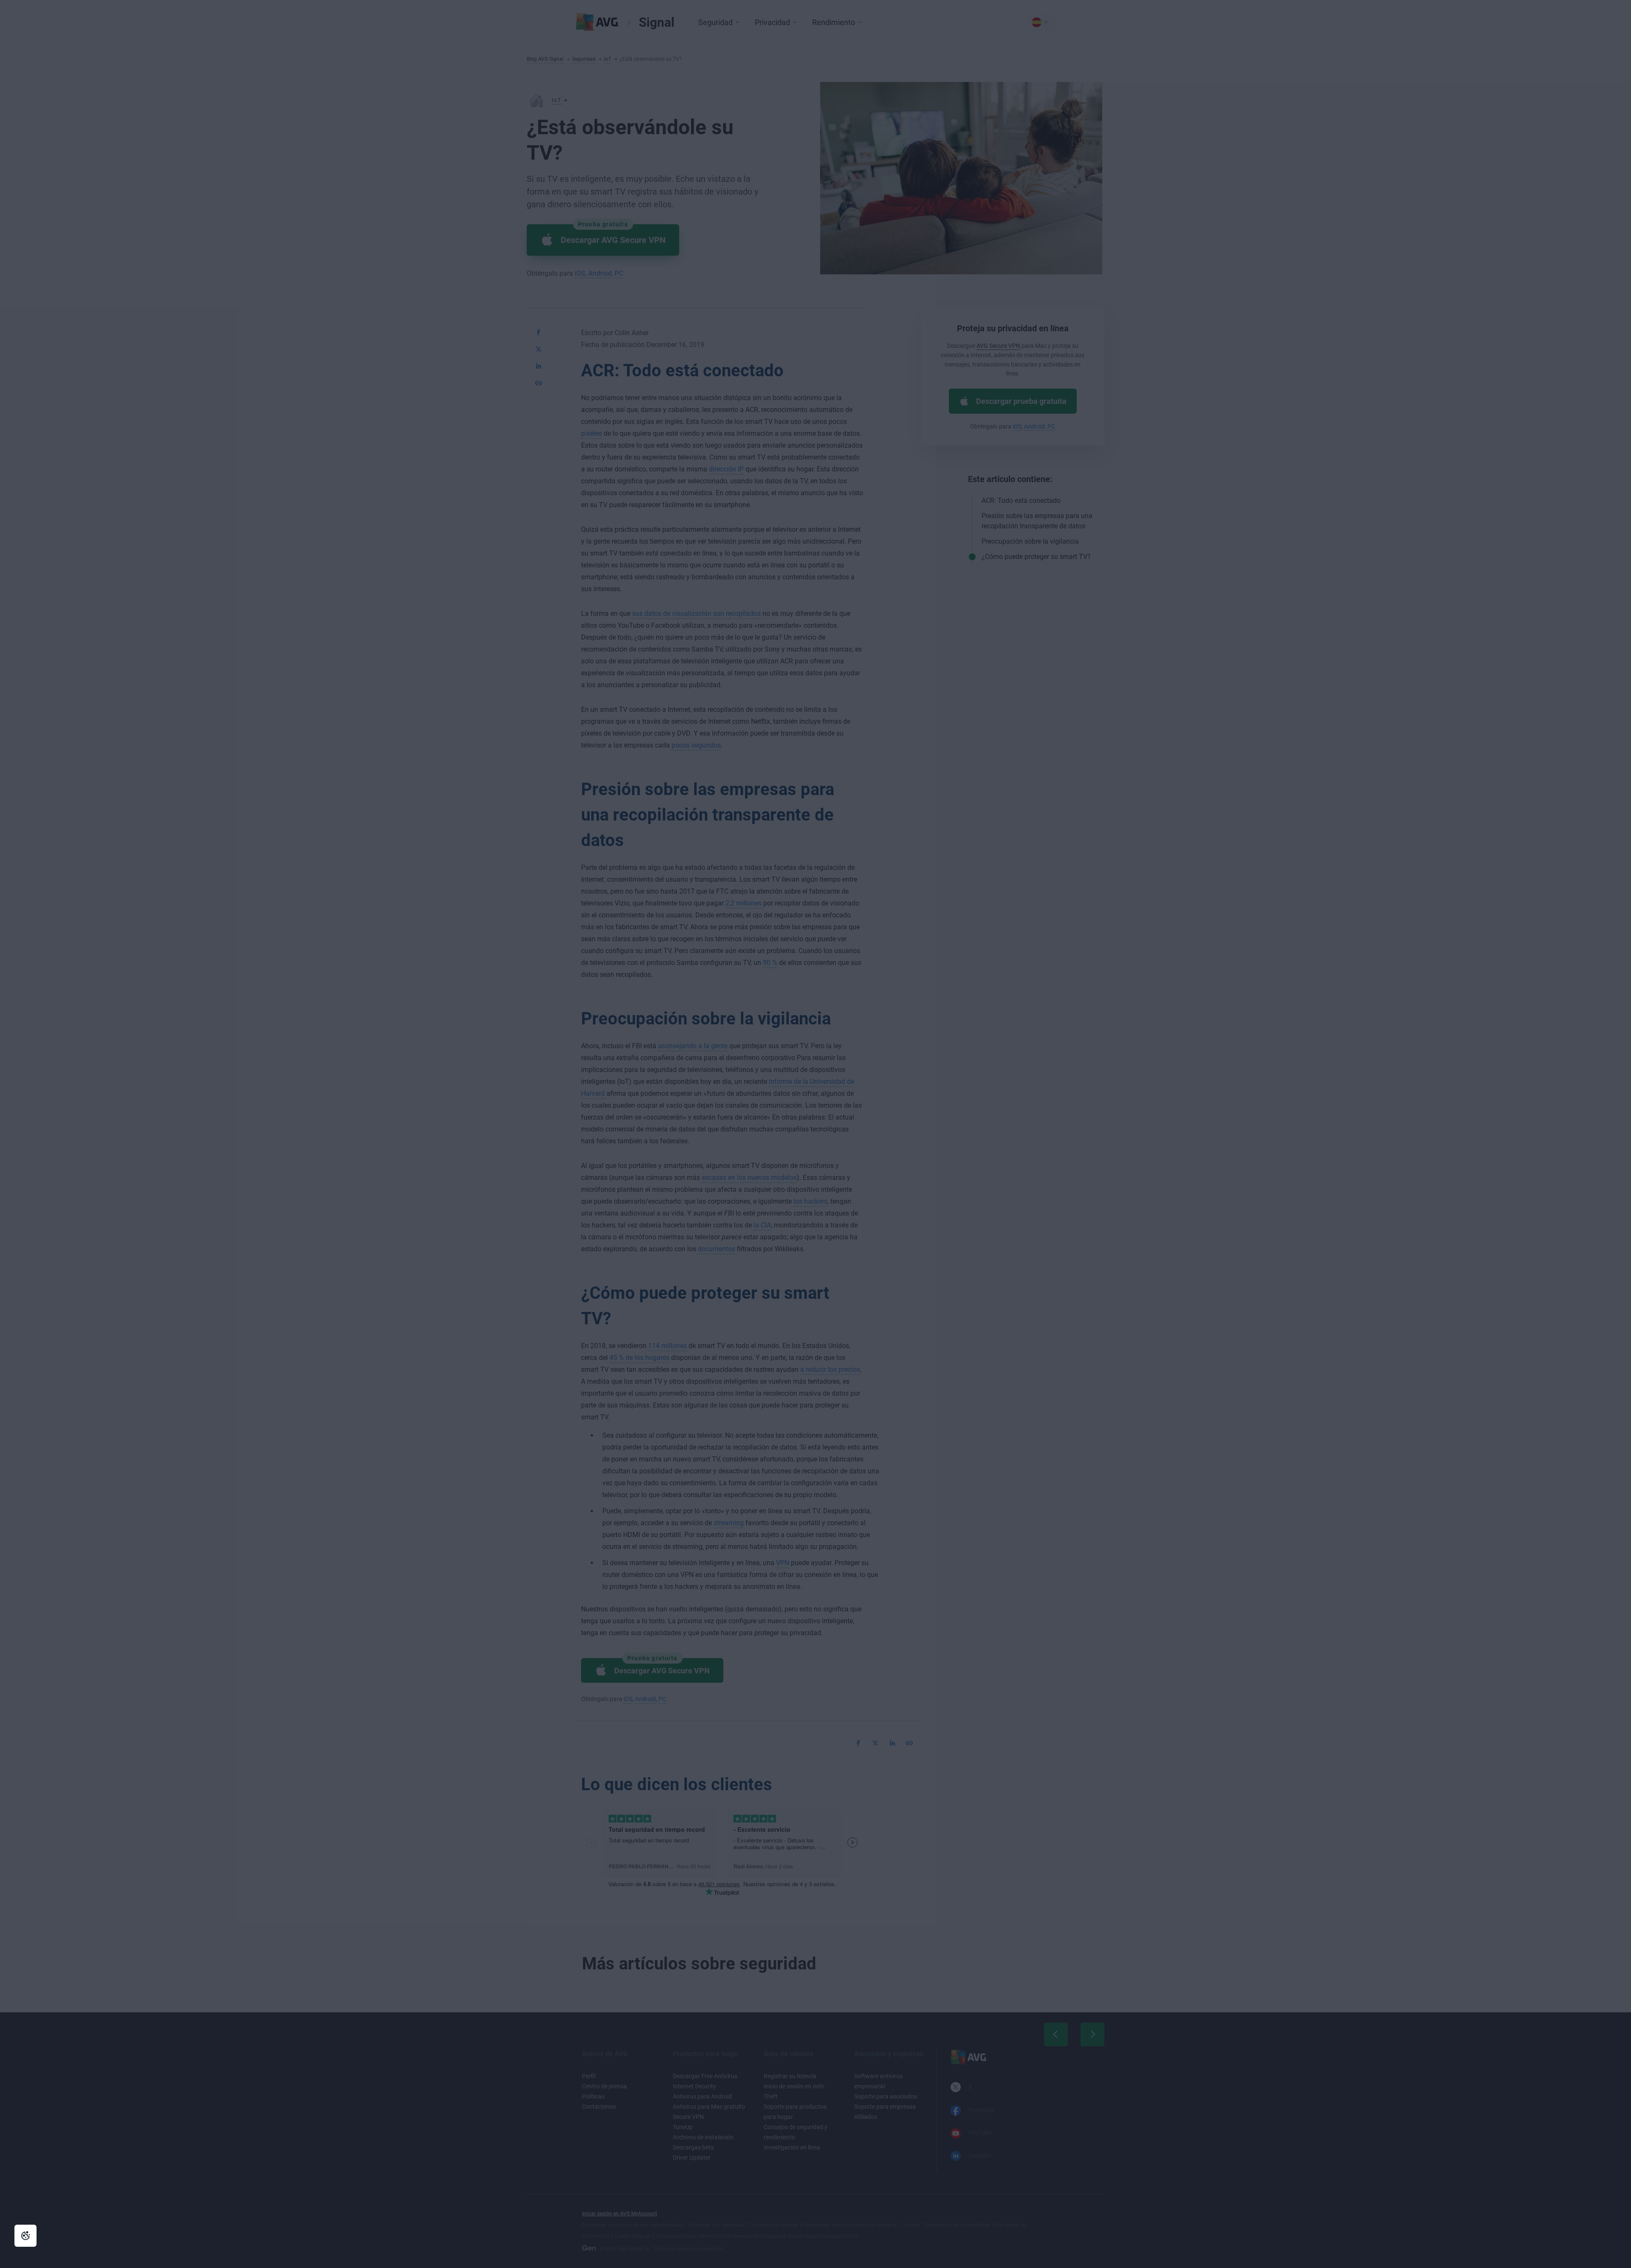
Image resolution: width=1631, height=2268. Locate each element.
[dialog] (815, 1134)
